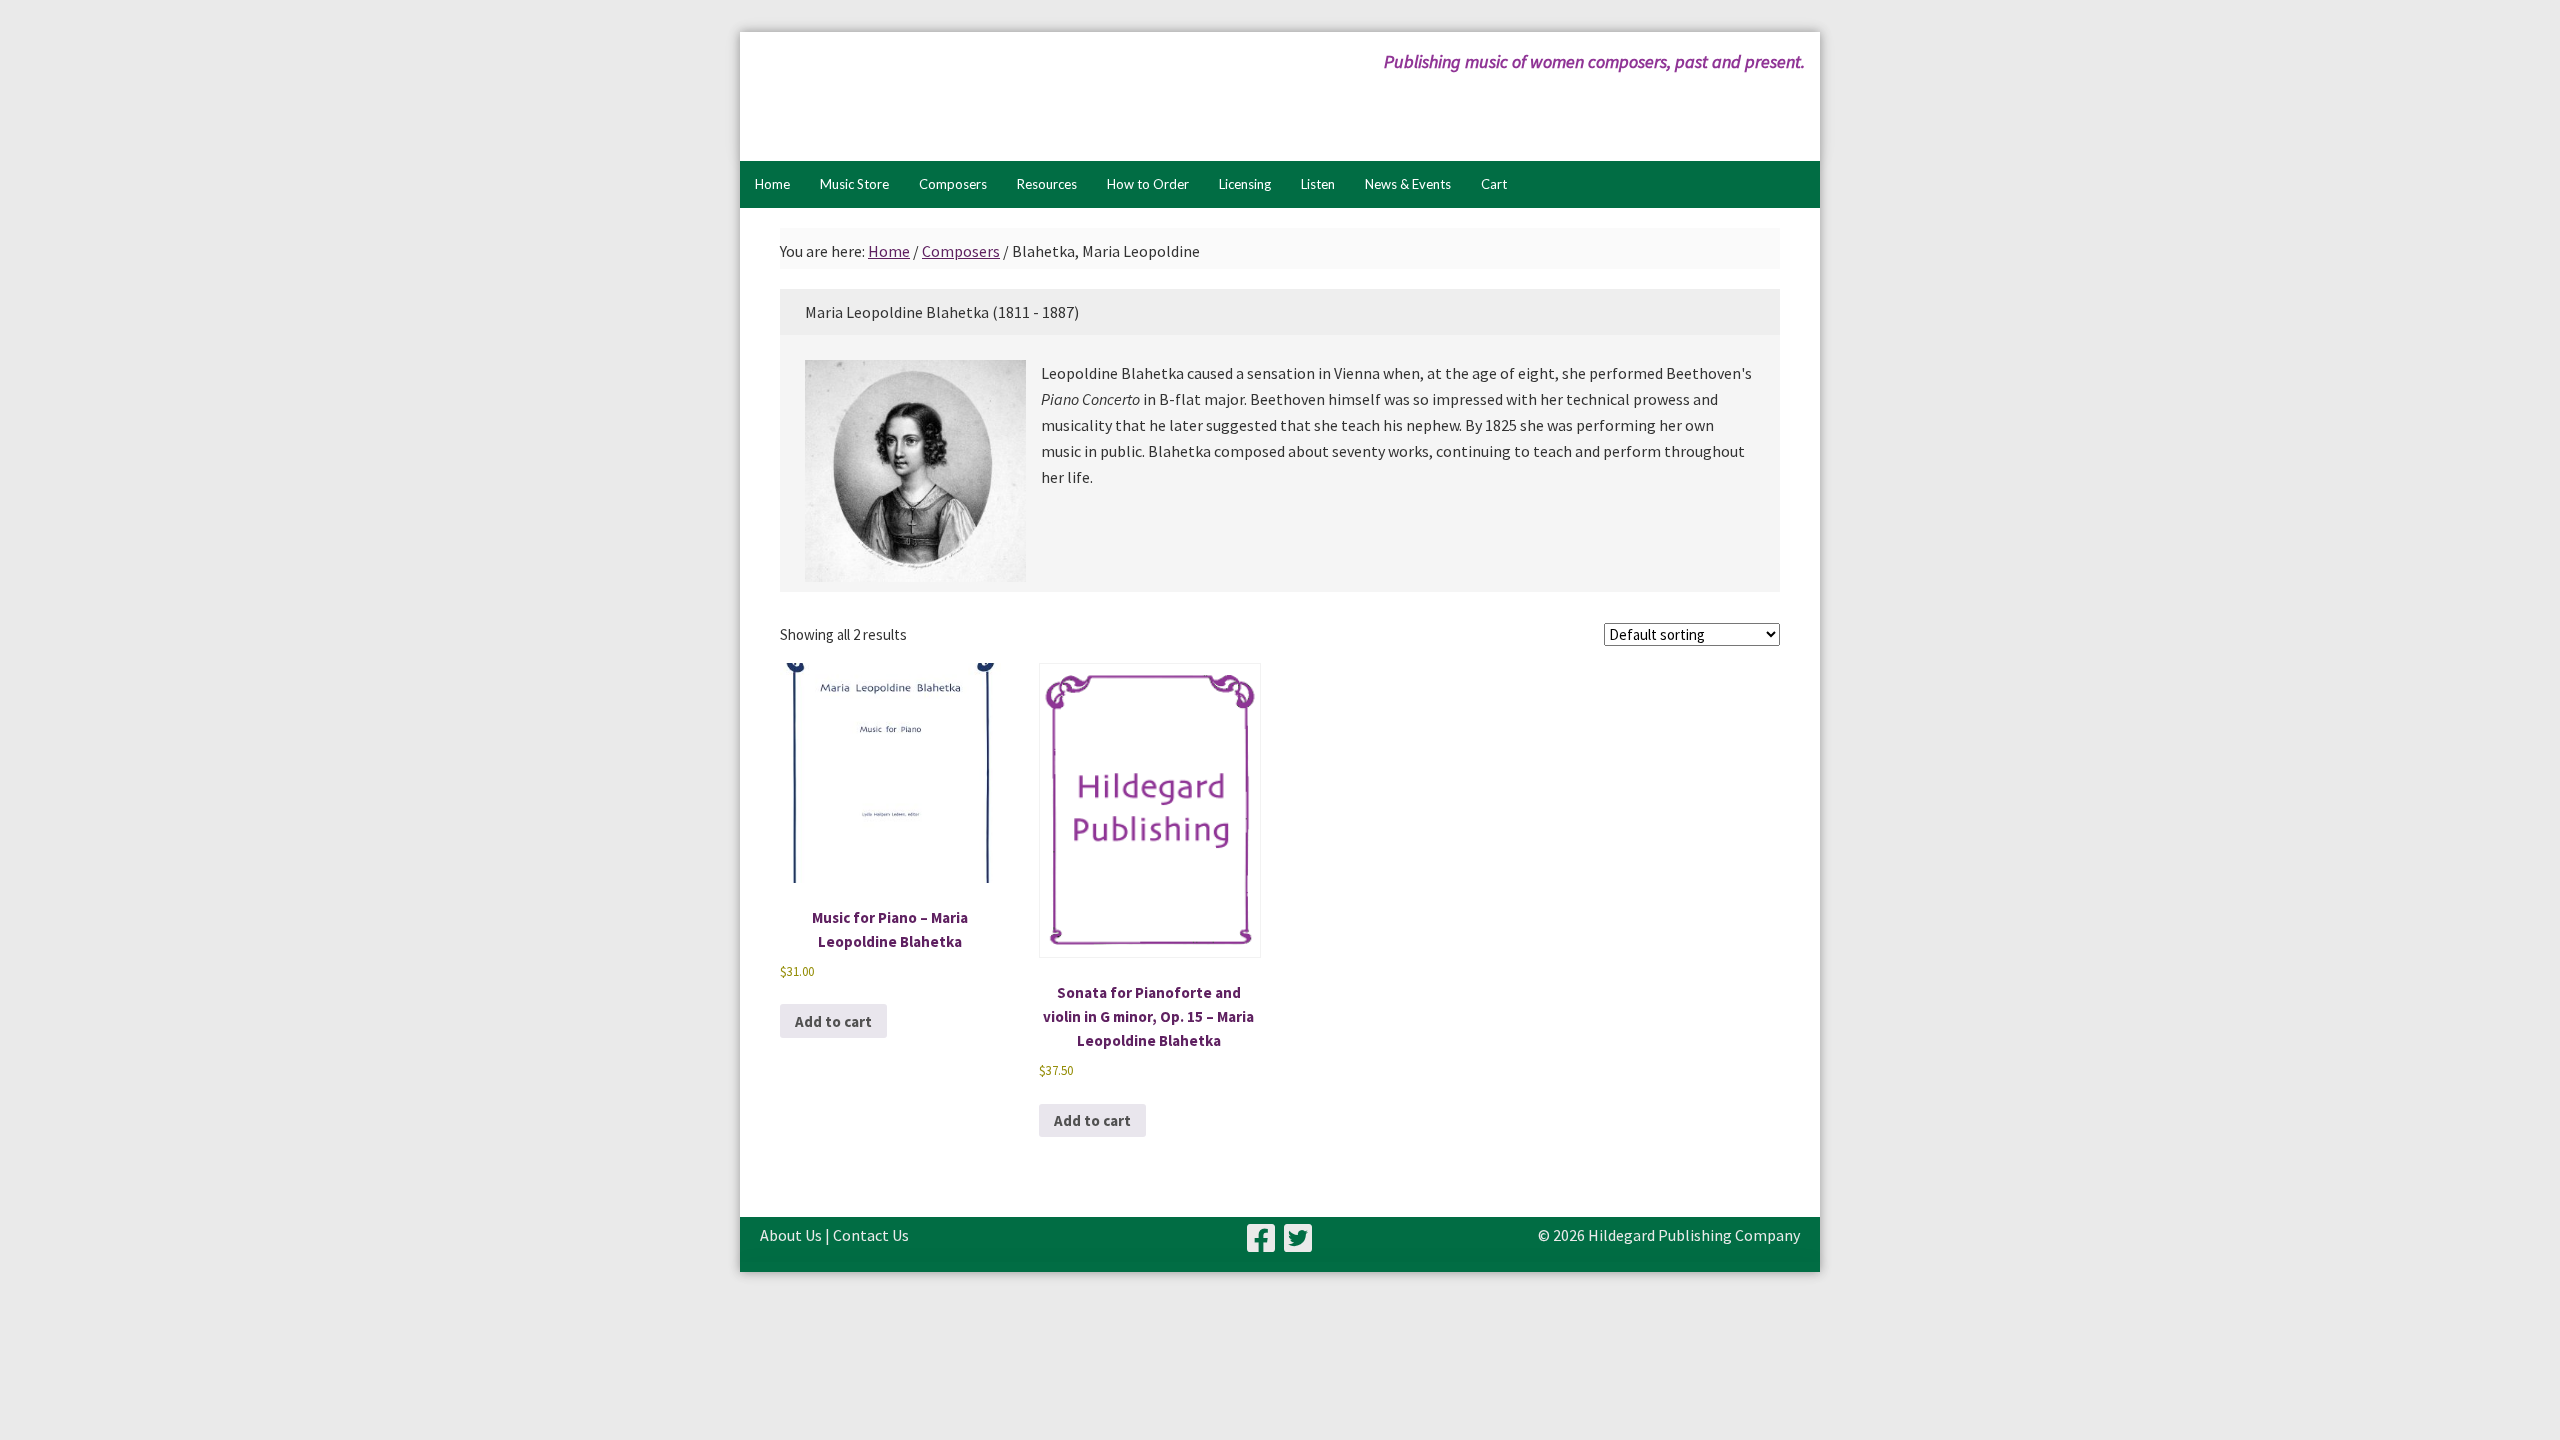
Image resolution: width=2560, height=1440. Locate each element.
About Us (791, 1235)
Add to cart (833, 1021)
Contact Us (871, 1235)
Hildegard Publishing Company (955, 96)
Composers (961, 251)
